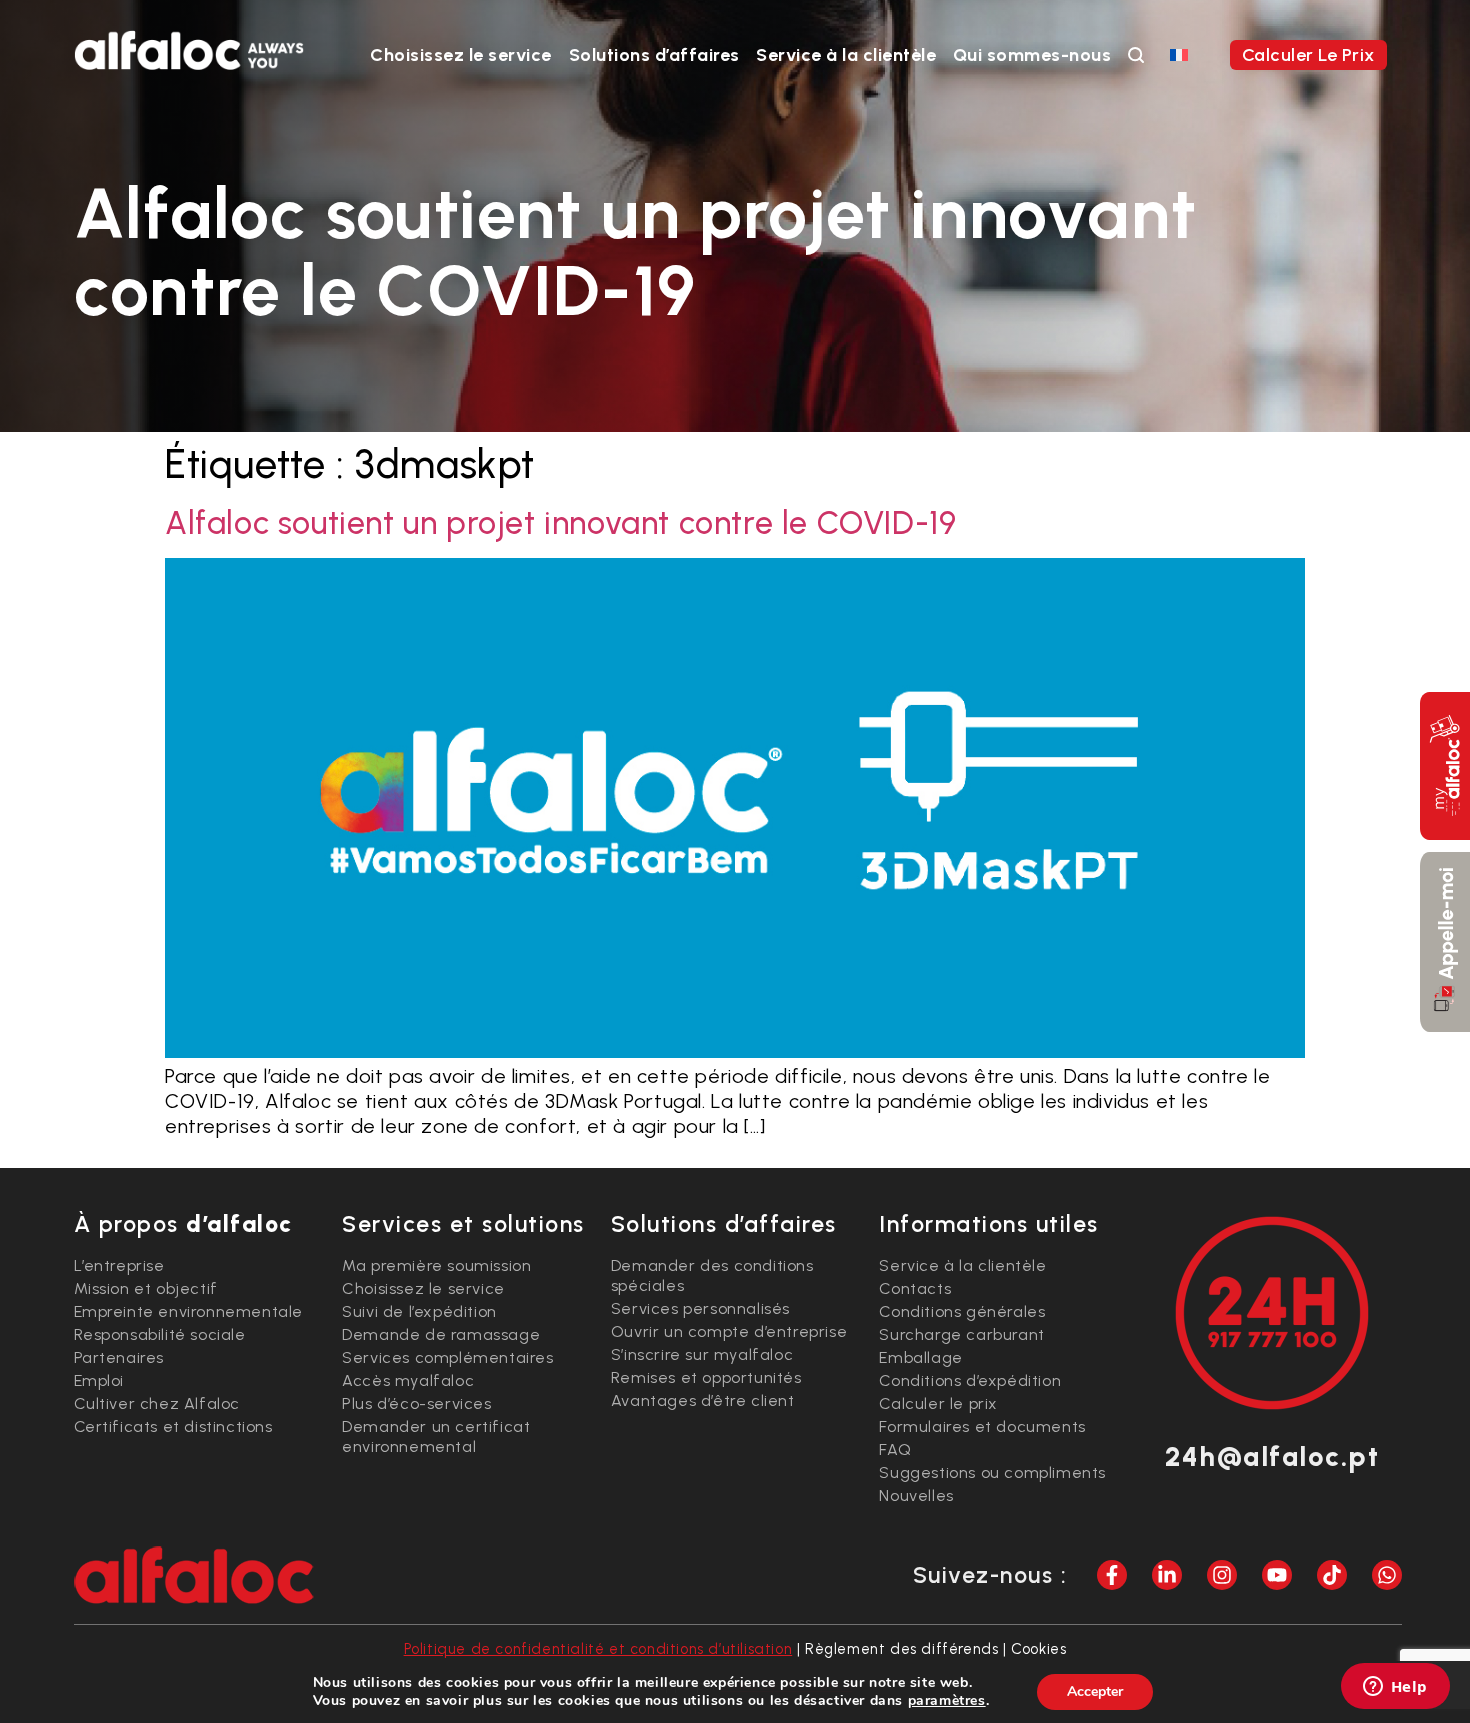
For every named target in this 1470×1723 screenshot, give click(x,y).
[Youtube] (1277, 1575)
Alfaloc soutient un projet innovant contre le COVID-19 (560, 523)
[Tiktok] (1332, 1575)
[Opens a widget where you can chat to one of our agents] (1395, 1688)
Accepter (1095, 1691)
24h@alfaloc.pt (1272, 1456)
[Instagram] (1222, 1575)
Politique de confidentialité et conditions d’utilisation (598, 1649)
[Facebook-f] (1112, 1575)
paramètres (947, 1701)
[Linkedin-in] (1167, 1575)
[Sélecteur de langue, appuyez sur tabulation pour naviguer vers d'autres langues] (1179, 54)
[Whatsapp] (1387, 1575)
